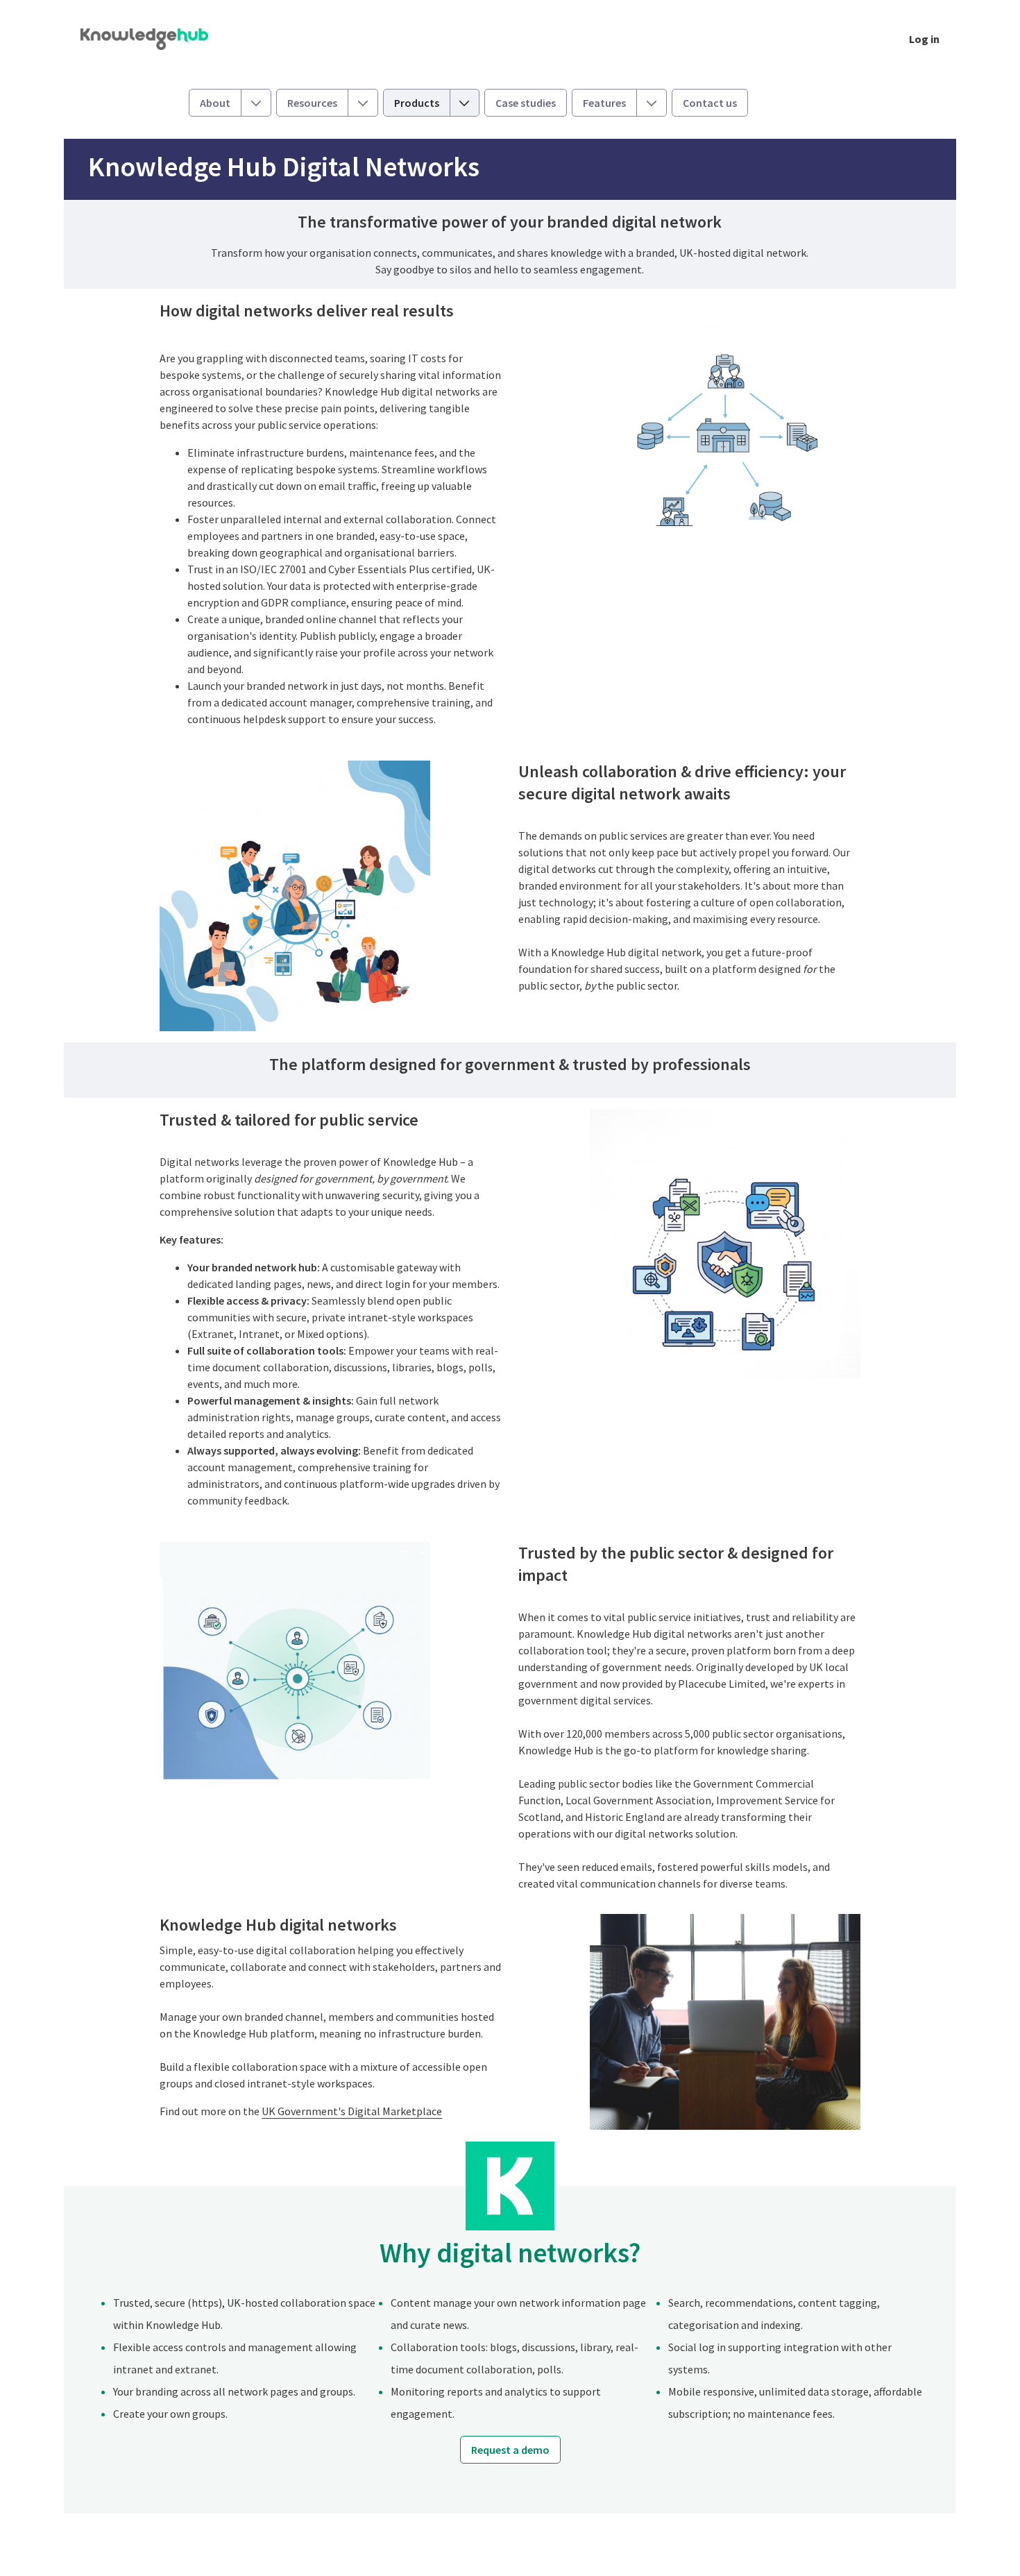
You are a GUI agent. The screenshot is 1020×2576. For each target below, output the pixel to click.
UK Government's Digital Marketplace (352, 2111)
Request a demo (510, 2450)
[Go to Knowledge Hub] (155, 39)
